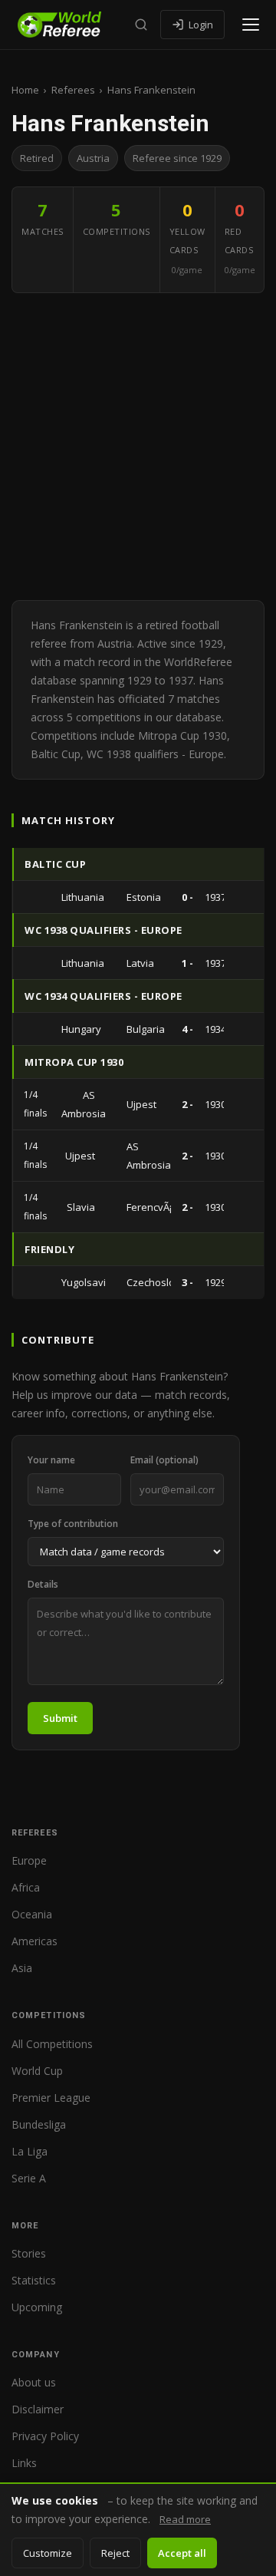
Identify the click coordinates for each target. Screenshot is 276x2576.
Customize (48, 2553)
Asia (22, 1968)
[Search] (141, 25)
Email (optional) (164, 1460)
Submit (60, 1718)
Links (24, 2463)
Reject (115, 2553)
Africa (26, 1887)
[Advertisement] (138, 447)
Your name (51, 1460)
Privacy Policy (45, 2436)
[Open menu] (251, 25)
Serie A (29, 2178)
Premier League (51, 2098)
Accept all (182, 2553)
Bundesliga (39, 2124)
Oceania (32, 1914)
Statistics (34, 2280)
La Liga (30, 2151)
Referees (73, 90)
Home (25, 90)
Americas (34, 1941)
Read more (185, 2519)
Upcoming (37, 2307)
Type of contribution (73, 1524)
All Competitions (52, 2044)
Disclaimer (38, 2409)
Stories (29, 2253)
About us (34, 2382)
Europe (29, 1860)
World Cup (37, 2071)
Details (43, 1584)
